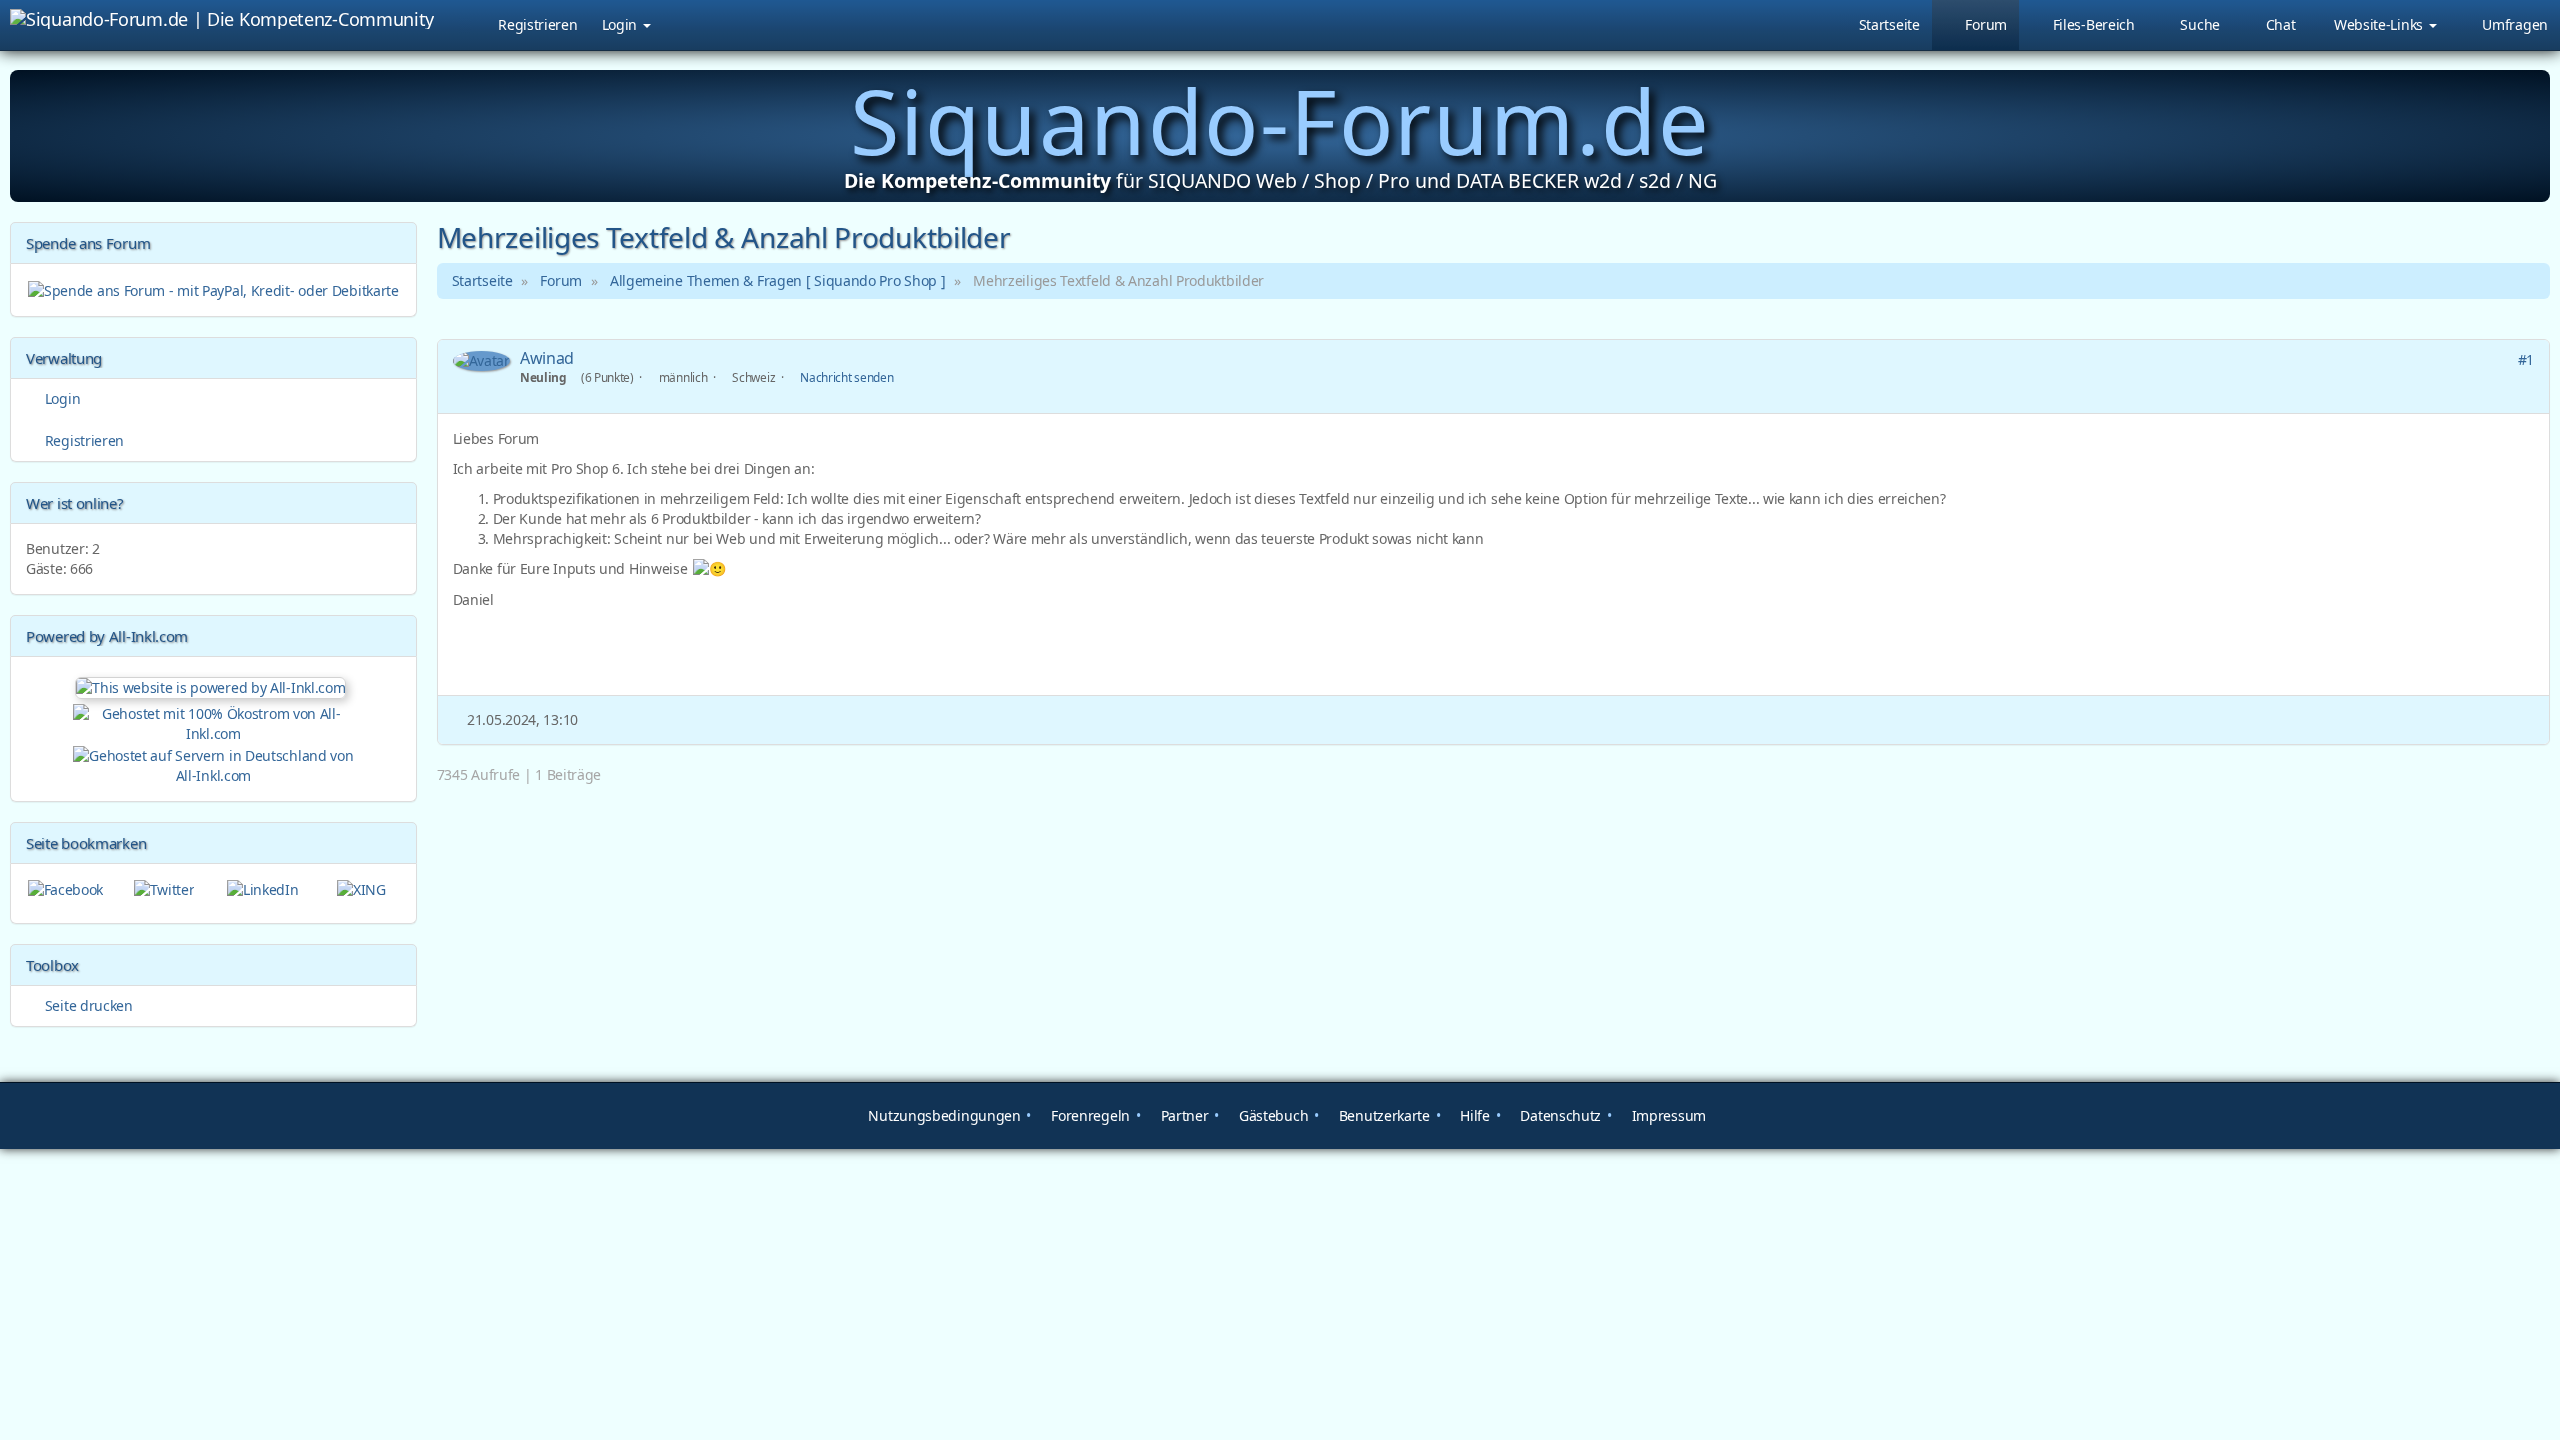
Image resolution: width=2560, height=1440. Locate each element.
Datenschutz (1559, 1115)
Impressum (1667, 1115)
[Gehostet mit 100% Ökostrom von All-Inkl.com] (213, 721)
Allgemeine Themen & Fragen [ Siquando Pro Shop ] (778, 280)
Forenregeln (1089, 1115)
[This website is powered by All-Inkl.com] (213, 685)
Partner (1182, 1115)
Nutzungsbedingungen (943, 1115)
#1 (2526, 359)
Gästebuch (1271, 1115)
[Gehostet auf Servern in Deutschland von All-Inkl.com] (213, 763)
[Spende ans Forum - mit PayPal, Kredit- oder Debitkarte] (213, 288)
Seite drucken (87, 1005)
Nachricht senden (846, 377)
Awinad (547, 358)
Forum (561, 280)
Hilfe (1473, 1115)
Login (621, 24)
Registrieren (537, 24)
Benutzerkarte (1382, 1115)
